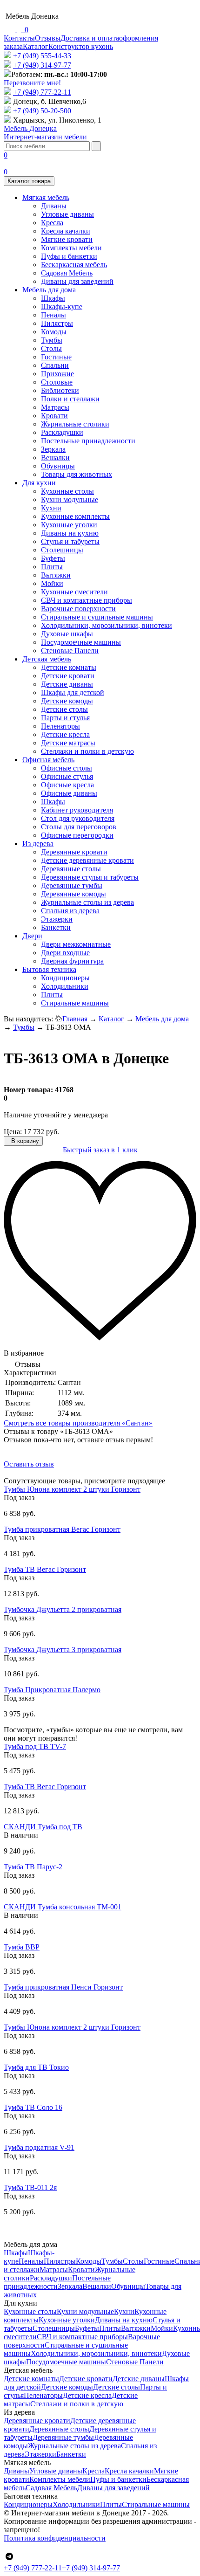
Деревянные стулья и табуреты (90, 877)
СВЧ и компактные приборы (87, 600)
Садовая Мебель (67, 273)
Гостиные (56, 357)
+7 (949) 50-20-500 (42, 111)
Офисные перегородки (77, 835)
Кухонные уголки (69, 525)
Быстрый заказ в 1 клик (100, 1150)
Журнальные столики (75, 424)
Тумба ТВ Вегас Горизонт (45, 1569)
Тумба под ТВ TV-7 (35, 1746)
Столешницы (62, 550)
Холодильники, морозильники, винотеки (107, 625)
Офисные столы (67, 768)
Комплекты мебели (71, 248)
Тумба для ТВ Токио (36, 2067)
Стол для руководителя (78, 818)
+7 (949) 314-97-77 (42, 65)
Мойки (52, 583)
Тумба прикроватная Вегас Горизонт (62, 1529)
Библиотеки (60, 390)
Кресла (52, 223)
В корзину (24, 1141)
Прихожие (57, 374)
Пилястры (57, 323)
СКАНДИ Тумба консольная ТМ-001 (63, 1907)
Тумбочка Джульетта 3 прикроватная (63, 1650)
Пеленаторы (60, 726)
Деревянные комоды (73, 894)
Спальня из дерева (70, 911)
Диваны (54, 206)
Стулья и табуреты (70, 541)
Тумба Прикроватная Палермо (52, 1690)
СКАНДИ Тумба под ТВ (43, 1827)
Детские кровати (68, 676)
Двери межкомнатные (76, 944)
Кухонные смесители (74, 592)
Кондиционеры (65, 978)
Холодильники (65, 986)
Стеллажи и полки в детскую (87, 751)
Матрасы (55, 407)
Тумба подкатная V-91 (39, 2147)
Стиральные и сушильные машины (97, 617)
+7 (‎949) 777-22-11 (42, 92)
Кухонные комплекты (75, 516)
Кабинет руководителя (77, 810)
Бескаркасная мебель (74, 265)
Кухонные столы (67, 491)
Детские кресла (65, 734)
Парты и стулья (65, 718)
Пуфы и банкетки (69, 256)
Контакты (19, 38)
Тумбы (52, 340)
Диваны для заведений (77, 281)
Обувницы (58, 466)
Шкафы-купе (62, 307)
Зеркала (53, 449)
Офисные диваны (69, 793)
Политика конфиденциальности (55, 2538)
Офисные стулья (67, 776)
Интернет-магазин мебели (45, 133)
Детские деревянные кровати (87, 860)
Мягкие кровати (67, 239)
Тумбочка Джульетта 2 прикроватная (63, 1609)
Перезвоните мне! (32, 83)
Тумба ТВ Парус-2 (33, 1867)
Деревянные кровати (74, 852)
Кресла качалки (66, 231)
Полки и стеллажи (70, 399)
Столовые (57, 382)
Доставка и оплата (90, 38)
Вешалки (55, 458)
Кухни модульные (70, 499)
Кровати (54, 416)
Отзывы (48, 38)
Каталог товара (29, 181)
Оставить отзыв (29, 1464)
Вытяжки (56, 575)
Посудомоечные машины (81, 642)
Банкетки (56, 927)
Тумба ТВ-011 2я (30, 2187)
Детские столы (64, 709)
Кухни (51, 508)
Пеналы (53, 315)
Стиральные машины (75, 1003)
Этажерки (57, 919)
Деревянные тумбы (72, 885)
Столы (51, 348)
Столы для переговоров (79, 827)
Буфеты (53, 558)
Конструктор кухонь (81, 46)
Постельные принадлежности (88, 441)
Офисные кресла (67, 785)
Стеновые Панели (70, 651)
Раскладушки (62, 432)
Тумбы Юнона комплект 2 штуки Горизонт (72, 1489)
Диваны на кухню (70, 533)
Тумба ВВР (22, 1947)
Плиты (52, 567)
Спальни (55, 365)
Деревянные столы (71, 869)
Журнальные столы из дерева (87, 902)
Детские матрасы (68, 743)
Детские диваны (67, 684)
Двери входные (65, 953)
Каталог (36, 46)
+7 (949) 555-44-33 (42, 56)
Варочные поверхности (78, 609)
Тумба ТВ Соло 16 (33, 2107)
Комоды (54, 332)
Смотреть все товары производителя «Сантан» (78, 1423)
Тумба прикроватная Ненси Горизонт (63, 1987)
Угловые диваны (67, 214)
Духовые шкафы (67, 634)
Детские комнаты (69, 667)
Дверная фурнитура (72, 961)
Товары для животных (77, 474)
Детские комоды (67, 701)
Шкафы (53, 298)
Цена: (13, 1132)
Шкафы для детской (73, 692)
